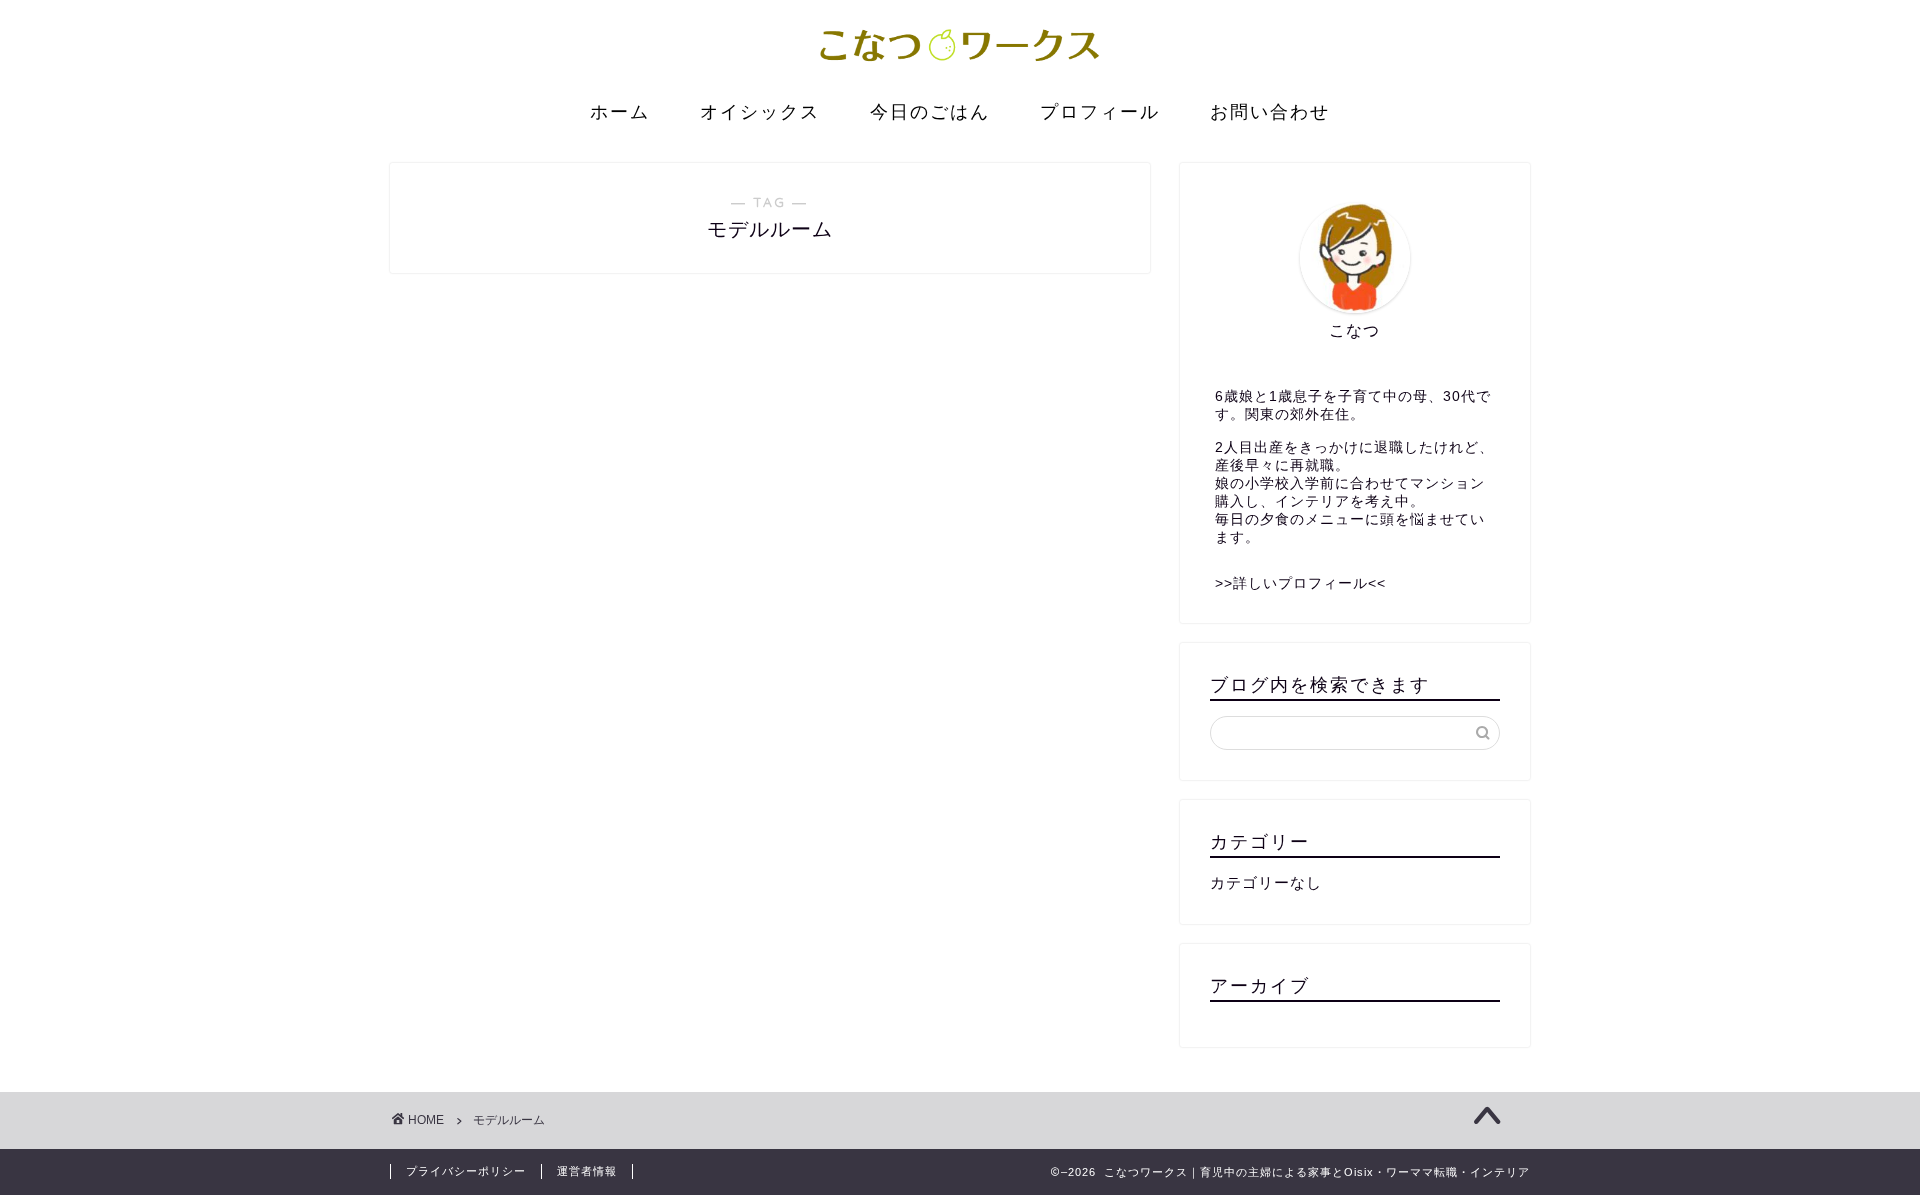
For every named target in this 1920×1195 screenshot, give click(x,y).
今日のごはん (930, 111)
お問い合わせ (1270, 111)
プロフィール (1100, 111)
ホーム (620, 111)
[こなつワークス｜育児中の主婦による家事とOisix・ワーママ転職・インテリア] (960, 68)
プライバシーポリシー (466, 1171)
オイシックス (760, 111)
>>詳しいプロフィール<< (1300, 583)
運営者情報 (587, 1171)
